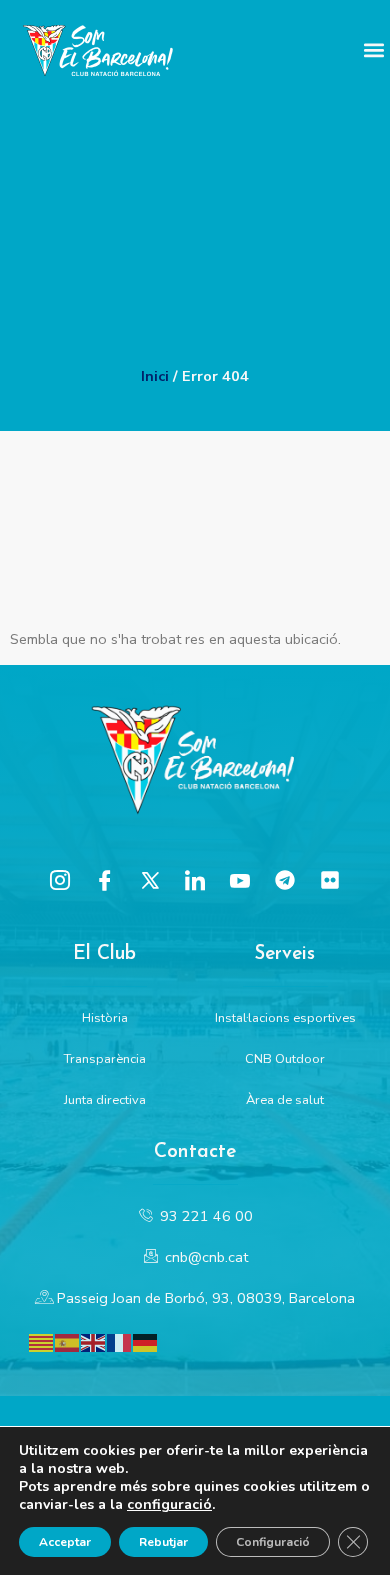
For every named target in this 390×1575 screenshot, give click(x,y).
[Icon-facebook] (105, 880)
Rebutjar (163, 1542)
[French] (120, 1341)
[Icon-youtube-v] (240, 880)
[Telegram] (285, 880)
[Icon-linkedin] (195, 880)
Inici (155, 376)
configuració (169, 1505)
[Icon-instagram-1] (60, 880)
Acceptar (65, 1542)
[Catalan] (42, 1341)
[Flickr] (330, 880)
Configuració (273, 1542)
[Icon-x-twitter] (150, 880)
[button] (373, 50)
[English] (94, 1341)
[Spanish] (68, 1341)
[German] (146, 1341)
